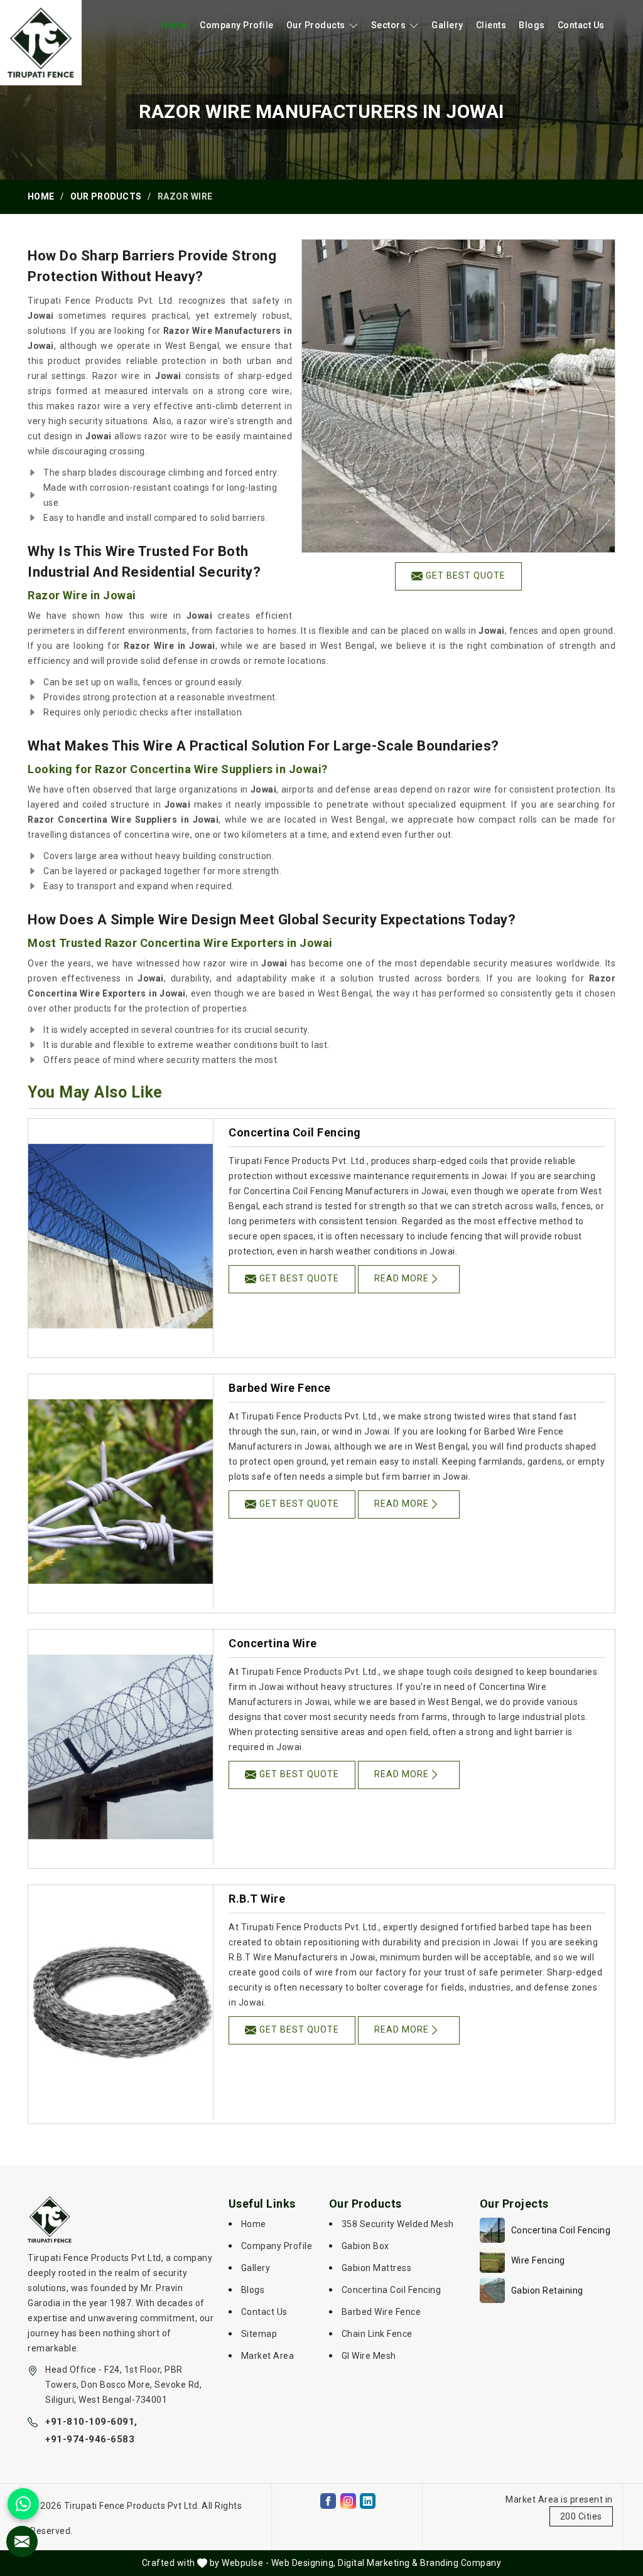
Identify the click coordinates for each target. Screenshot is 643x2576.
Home (174, 25)
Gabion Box (365, 2246)
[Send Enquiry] (22, 2541)
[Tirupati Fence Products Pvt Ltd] (41, 43)
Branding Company (461, 2563)
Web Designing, (304, 2563)
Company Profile (237, 25)
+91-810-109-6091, (91, 2422)
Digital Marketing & (378, 2563)
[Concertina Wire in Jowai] (121, 1747)
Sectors (389, 25)
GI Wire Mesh (369, 2356)
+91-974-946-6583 (90, 2439)
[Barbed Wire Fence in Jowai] (121, 1492)
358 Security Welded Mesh (398, 2224)
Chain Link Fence (377, 2334)
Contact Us (581, 25)
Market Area (268, 2356)
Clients (491, 25)
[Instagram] (348, 2501)
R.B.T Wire (257, 1899)
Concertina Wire (273, 1643)
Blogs (532, 25)
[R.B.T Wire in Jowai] (121, 2002)
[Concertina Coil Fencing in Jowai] (121, 1236)
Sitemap (259, 2334)
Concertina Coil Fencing (295, 1132)
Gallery (447, 25)
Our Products (316, 25)
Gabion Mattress (377, 2268)
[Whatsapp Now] (23, 2504)
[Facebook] (328, 2501)
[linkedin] (368, 2501)
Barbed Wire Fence (280, 1388)
